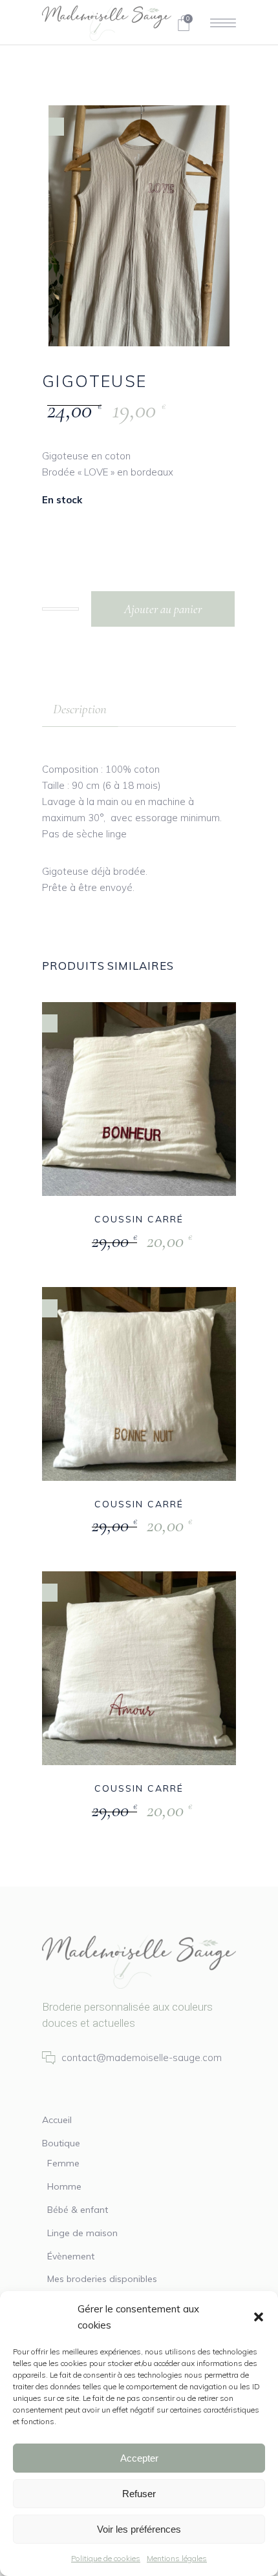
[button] (259, 2317)
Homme (64, 2186)
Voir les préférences (139, 2529)
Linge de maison (82, 2233)
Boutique (61, 2143)
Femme (63, 2163)
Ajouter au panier (163, 609)
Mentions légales (177, 2558)
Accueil (57, 2120)
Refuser (139, 2494)
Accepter (139, 2458)
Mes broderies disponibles (102, 2279)
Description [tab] (80, 709)
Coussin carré (139, 1219)
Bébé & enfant (78, 2210)
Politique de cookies (106, 2558)
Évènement (71, 2256)
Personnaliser (109, 1241)
